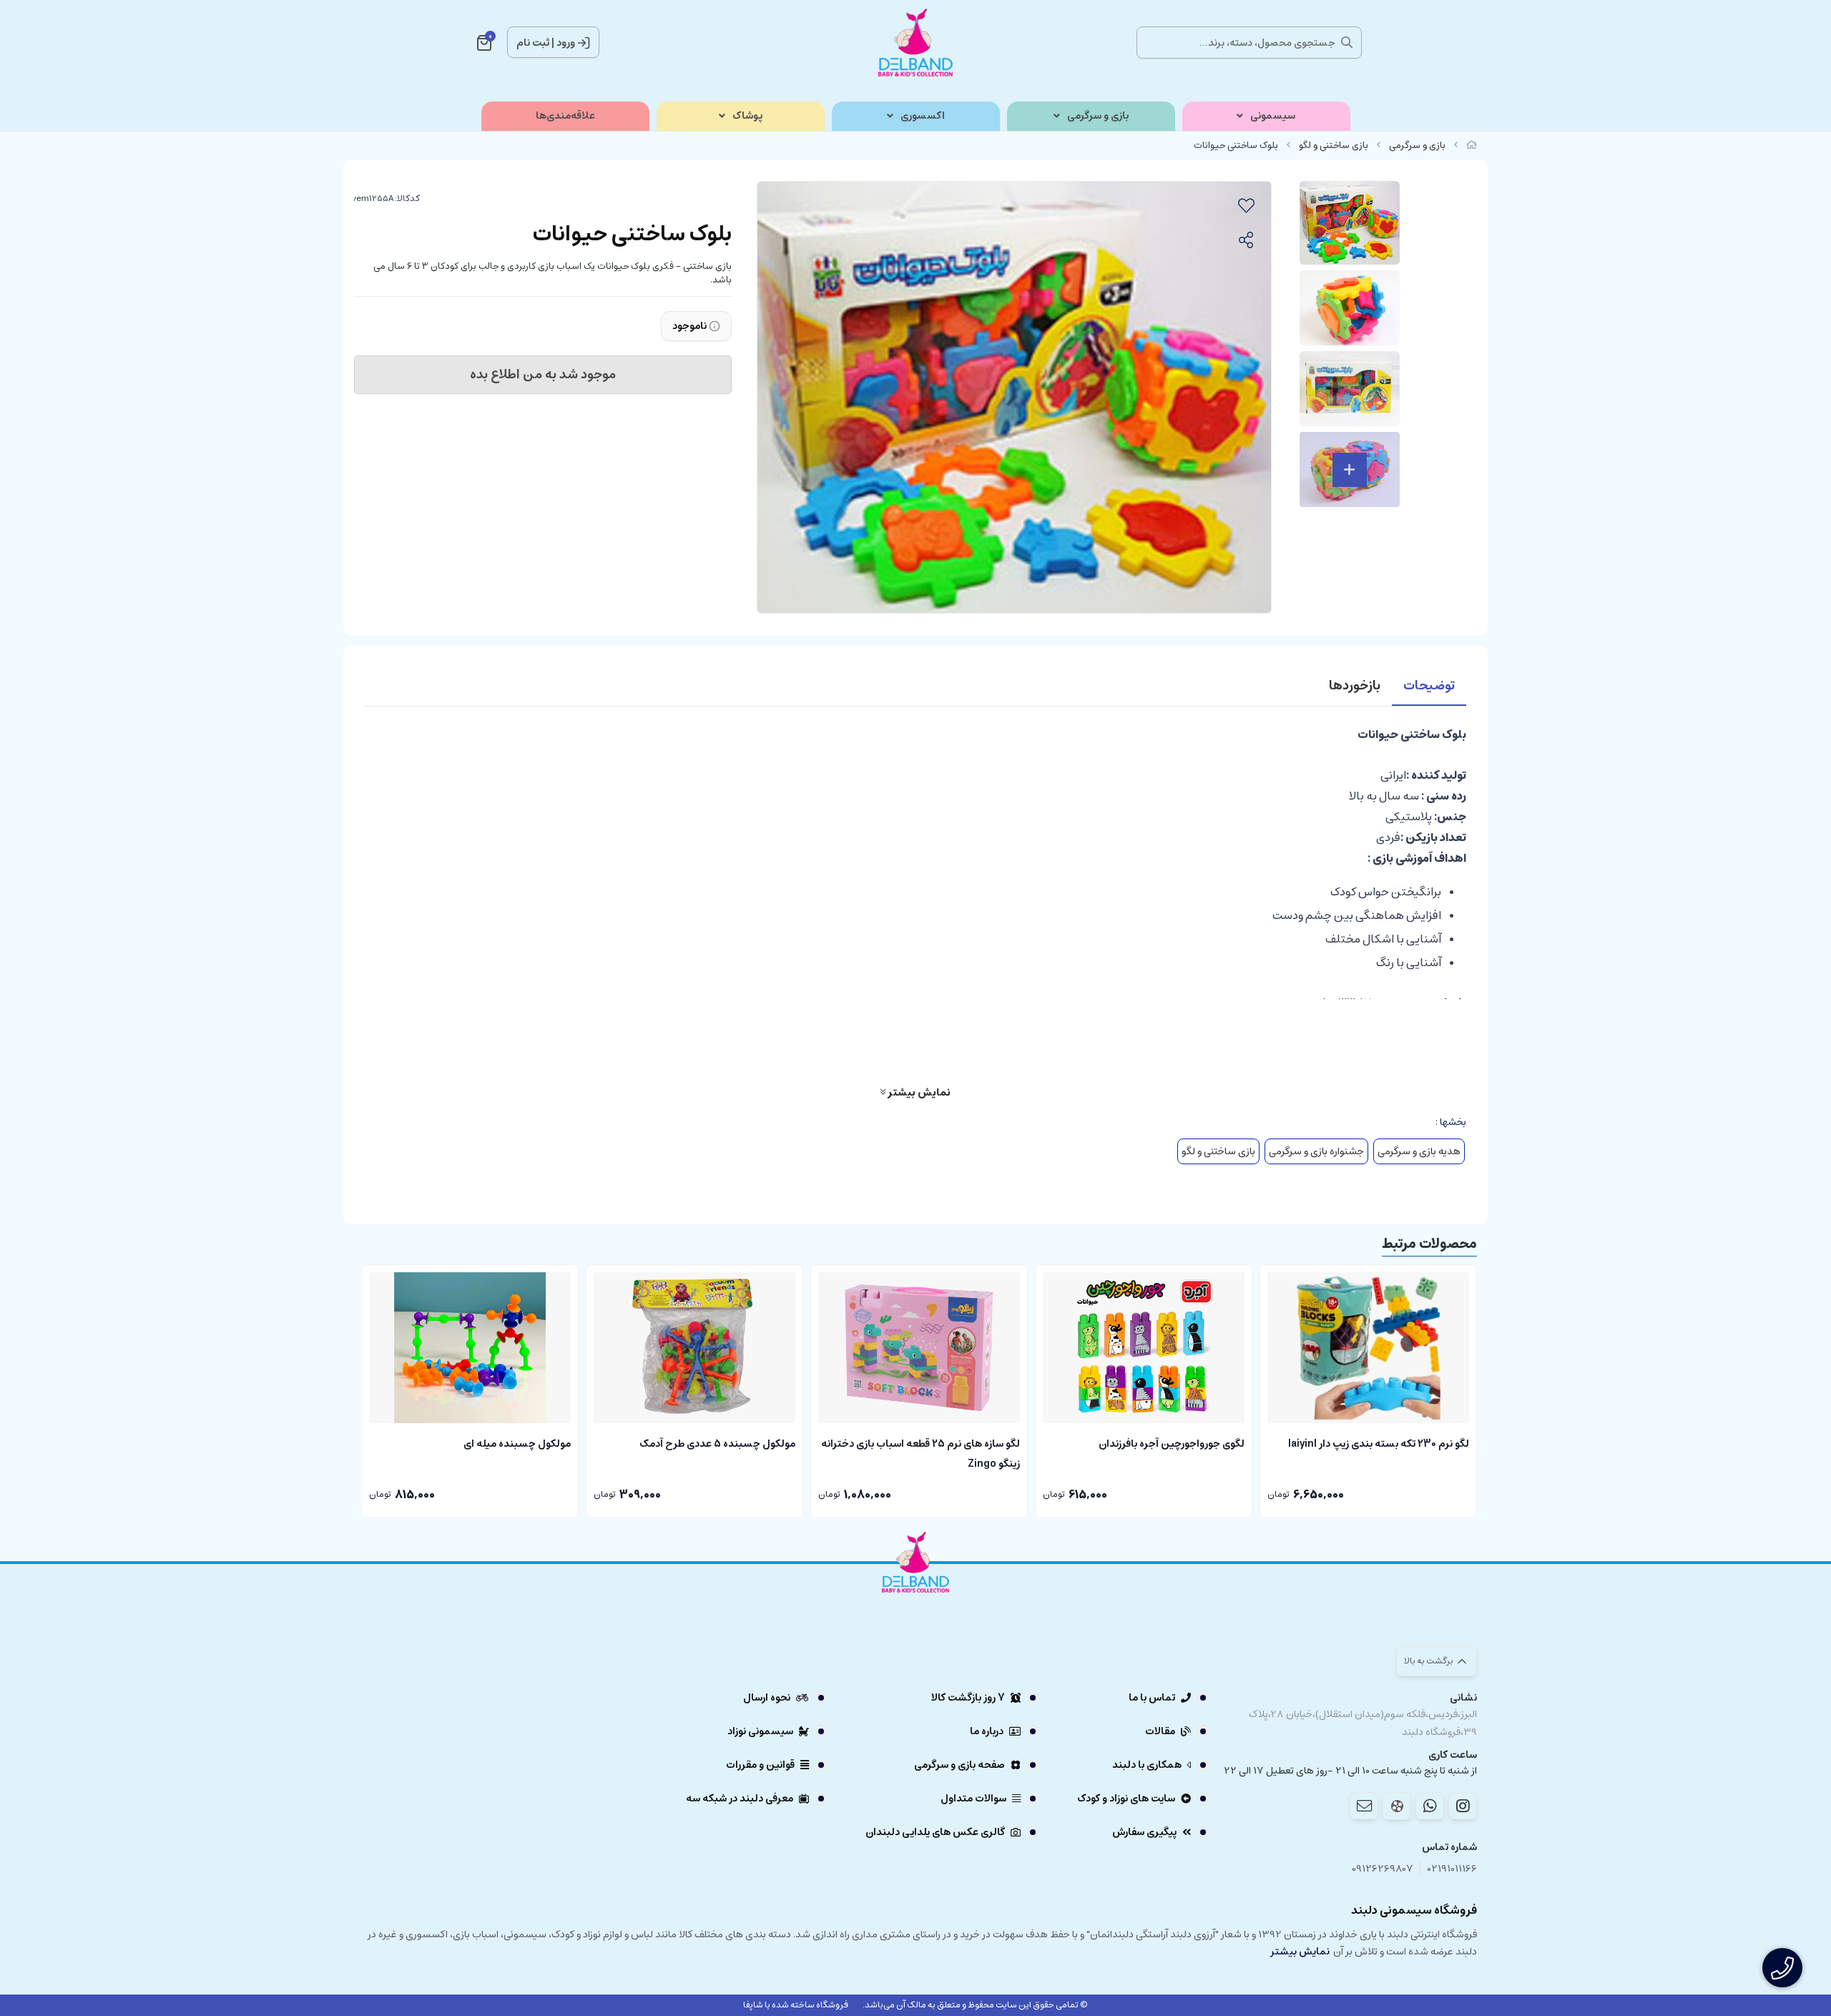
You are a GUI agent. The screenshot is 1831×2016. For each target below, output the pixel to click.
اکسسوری (923, 116)
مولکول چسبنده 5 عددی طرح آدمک (717, 1444)
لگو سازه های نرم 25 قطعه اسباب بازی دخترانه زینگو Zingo (921, 1452)
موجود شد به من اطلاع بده (543, 375)
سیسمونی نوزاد (760, 1731)
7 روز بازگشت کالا (968, 1698)
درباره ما (987, 1731)
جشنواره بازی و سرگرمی (1316, 1151)
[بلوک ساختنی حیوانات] (915, 1602)
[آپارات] (1397, 1806)
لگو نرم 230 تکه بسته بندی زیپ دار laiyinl (1379, 1444)
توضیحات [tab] (1429, 686)
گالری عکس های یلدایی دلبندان (935, 1832)
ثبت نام (533, 43)
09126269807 (1383, 1869)
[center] (1347, 42)
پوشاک (747, 116)
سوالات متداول (973, 1799)
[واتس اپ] (1430, 1806)
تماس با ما (1152, 1698)
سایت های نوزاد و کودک (1126, 1799)
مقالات (1160, 1731)
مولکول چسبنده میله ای (517, 1444)
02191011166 (1452, 1869)
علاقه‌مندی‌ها (565, 116)
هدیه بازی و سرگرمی (1419, 1151)
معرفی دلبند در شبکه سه (740, 1799)
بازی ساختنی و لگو (1334, 146)
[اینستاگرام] (1463, 1806)
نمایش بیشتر (918, 1092)
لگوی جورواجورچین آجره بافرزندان (1172, 1444)
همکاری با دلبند (1147, 1765)
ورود (566, 43)
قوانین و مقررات (760, 1765)
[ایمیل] (1364, 1806)
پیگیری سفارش (1144, 1832)
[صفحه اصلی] (1472, 146)
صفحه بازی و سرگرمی (959, 1765)
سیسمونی (1273, 116)
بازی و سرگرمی (1098, 116)
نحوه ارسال (767, 1698)
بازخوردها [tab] (1355, 686)
